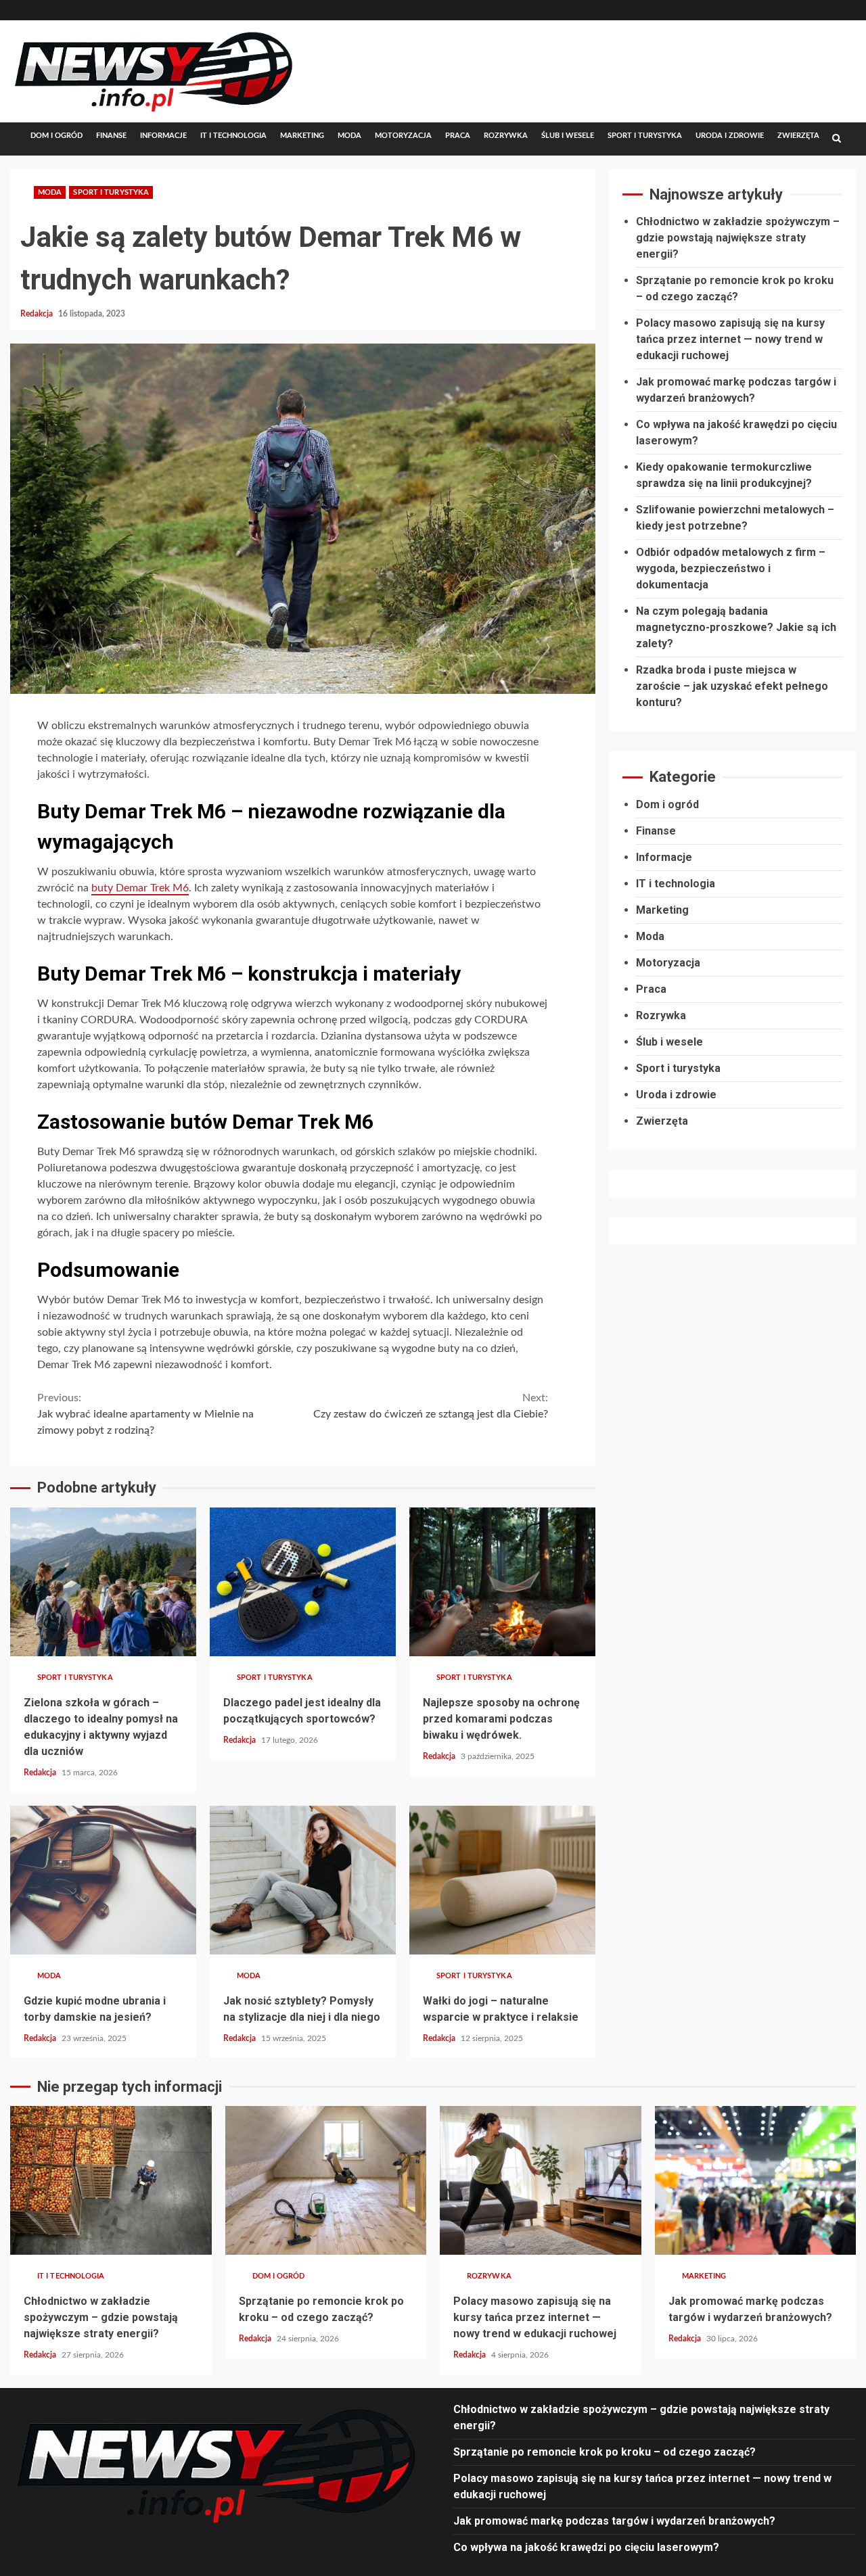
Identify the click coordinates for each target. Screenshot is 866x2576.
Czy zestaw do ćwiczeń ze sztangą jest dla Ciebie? (431, 1406)
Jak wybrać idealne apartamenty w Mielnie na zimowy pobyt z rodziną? (145, 1414)
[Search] (837, 139)
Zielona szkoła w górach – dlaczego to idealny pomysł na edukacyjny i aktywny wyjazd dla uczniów (103, 1582)
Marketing (302, 136)
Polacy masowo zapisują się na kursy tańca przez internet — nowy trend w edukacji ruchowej (730, 339)
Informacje (163, 136)
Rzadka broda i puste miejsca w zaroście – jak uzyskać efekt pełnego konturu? (732, 686)
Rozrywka (506, 136)
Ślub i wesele (568, 136)
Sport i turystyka (645, 136)
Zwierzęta (798, 136)
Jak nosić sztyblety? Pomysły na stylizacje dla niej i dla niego (303, 1880)
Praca (458, 136)
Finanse (111, 136)
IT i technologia (233, 136)
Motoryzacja (403, 136)
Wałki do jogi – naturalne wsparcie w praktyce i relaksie (502, 1880)
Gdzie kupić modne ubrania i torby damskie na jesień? (103, 1880)
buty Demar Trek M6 (140, 888)
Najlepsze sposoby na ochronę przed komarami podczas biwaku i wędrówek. (502, 1582)
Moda (349, 136)
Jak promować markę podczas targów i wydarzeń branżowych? (756, 2180)
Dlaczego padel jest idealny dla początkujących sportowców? (303, 1582)
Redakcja (38, 314)
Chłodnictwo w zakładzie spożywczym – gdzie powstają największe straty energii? (738, 238)
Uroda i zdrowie (730, 136)
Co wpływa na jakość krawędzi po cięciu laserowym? (586, 2547)
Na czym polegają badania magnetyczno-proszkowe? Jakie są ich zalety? (736, 627)
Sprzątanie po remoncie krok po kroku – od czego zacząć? (326, 2180)
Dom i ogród (56, 136)
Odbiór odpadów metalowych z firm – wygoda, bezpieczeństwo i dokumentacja (731, 568)
